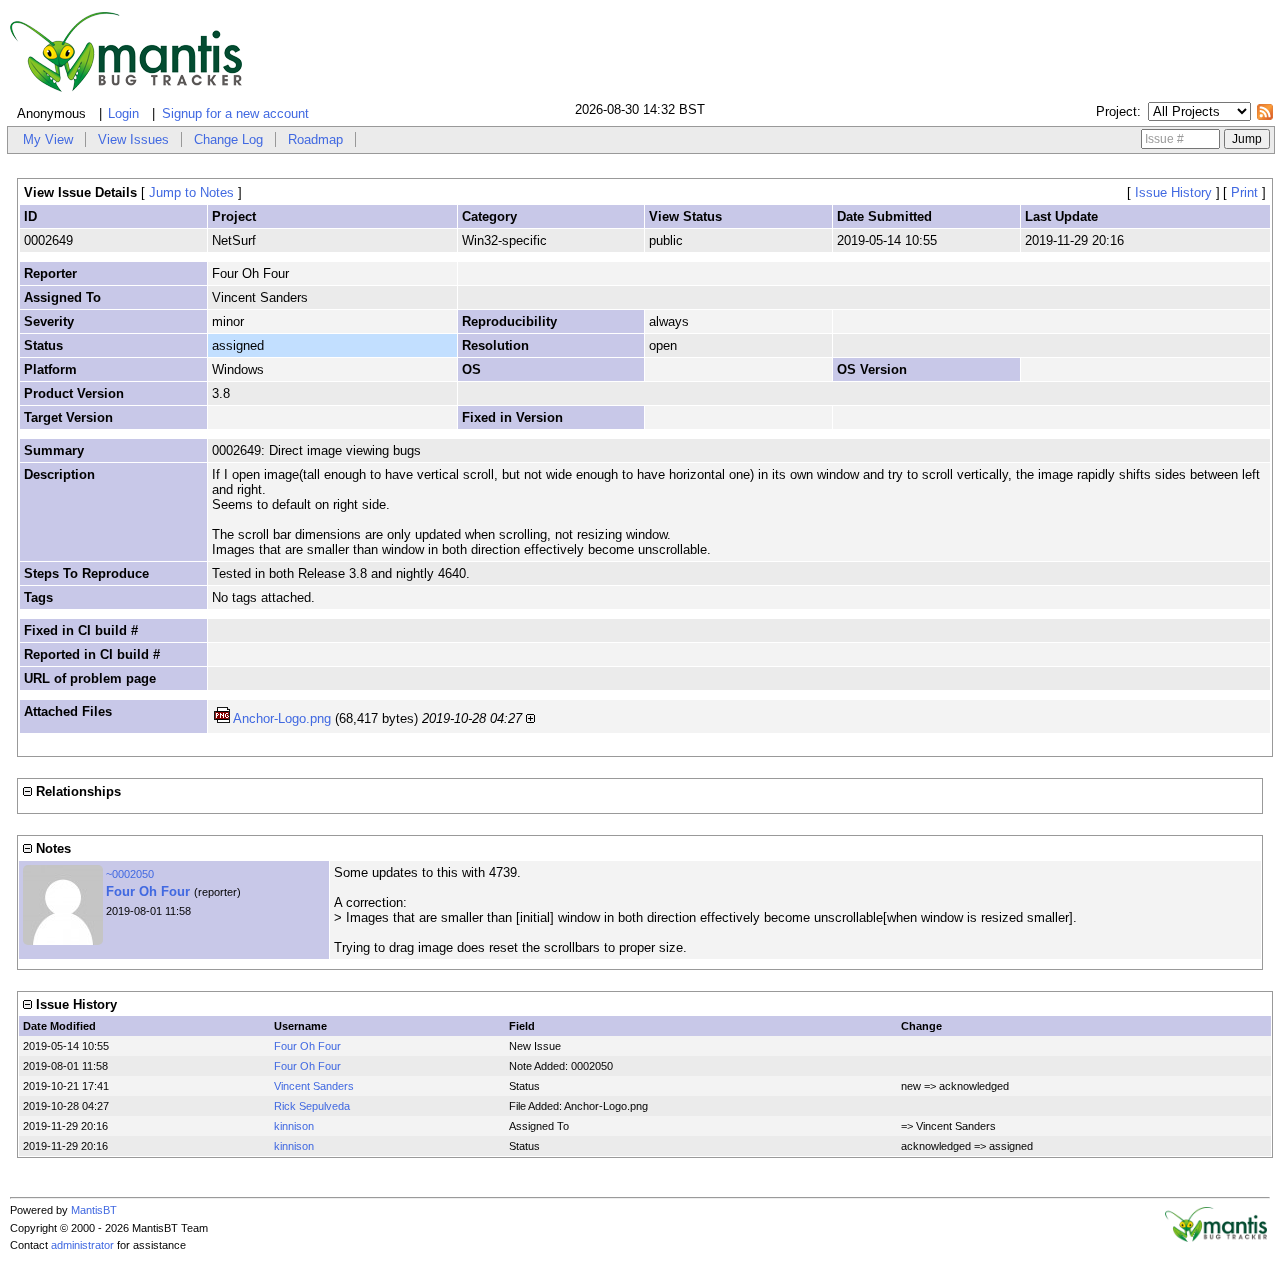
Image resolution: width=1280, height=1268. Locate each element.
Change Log (228, 139)
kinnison (294, 1126)
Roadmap (315, 139)
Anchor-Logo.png (282, 718)
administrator (82, 1245)
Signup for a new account (235, 113)
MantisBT (94, 1210)
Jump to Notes (191, 192)
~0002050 (130, 874)
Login (123, 113)
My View (48, 139)
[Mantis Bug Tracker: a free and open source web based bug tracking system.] (1216, 1238)
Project (1116, 111)
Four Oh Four (148, 891)
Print (1244, 192)
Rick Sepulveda (312, 1106)
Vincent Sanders (314, 1086)
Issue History (1173, 192)
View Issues (133, 139)
